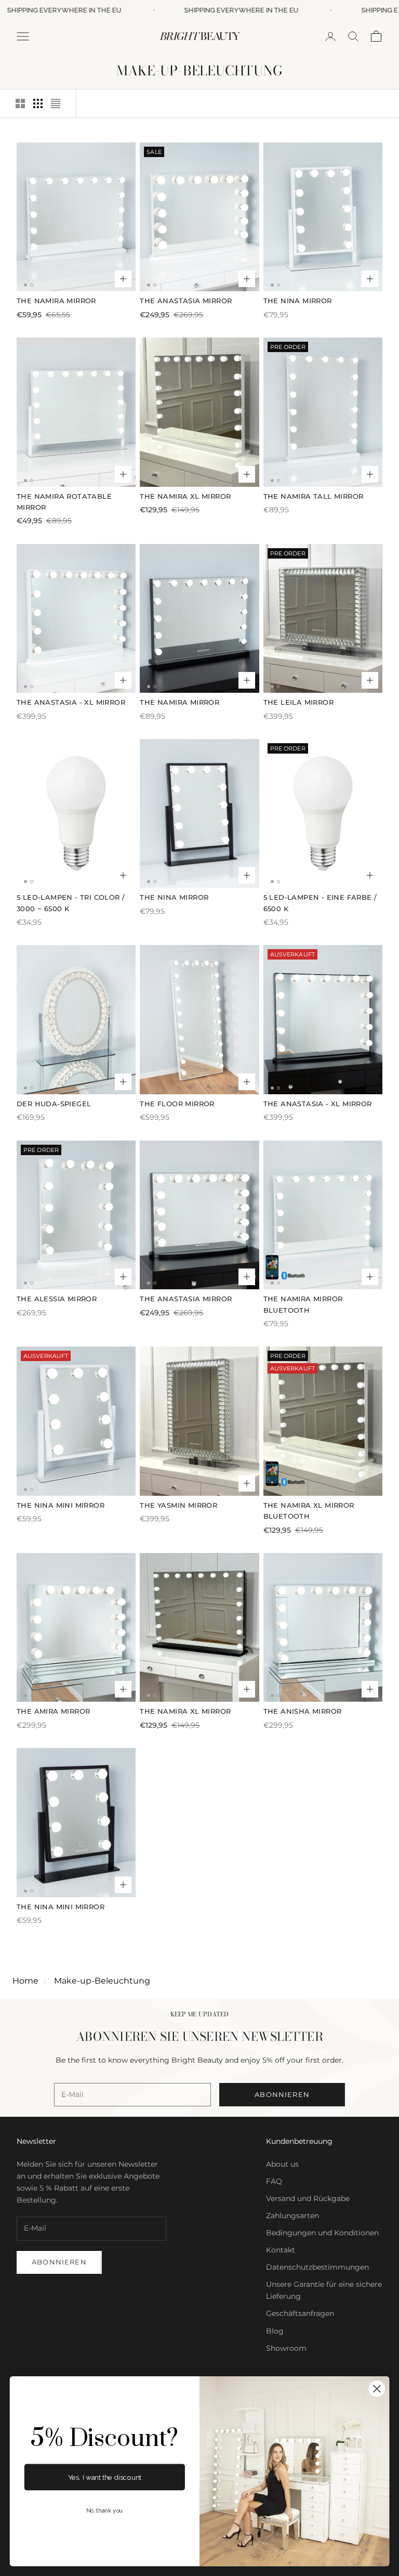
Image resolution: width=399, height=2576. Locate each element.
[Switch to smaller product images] (38, 103)
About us (282, 2164)
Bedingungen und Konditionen (322, 2233)
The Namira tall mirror (314, 496)
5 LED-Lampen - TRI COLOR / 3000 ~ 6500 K (71, 903)
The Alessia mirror (57, 1299)
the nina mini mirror (61, 1505)
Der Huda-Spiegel (54, 1104)
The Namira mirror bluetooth (303, 1304)
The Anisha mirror (303, 1711)
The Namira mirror (56, 301)
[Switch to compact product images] (56, 103)
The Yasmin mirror (178, 1505)
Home (25, 1981)
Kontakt (281, 2250)
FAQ (274, 2181)
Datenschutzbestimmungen (317, 2267)
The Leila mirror (298, 702)
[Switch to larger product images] (20, 103)
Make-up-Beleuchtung (102, 1981)
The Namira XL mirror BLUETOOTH (309, 1511)
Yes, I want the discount (105, 2477)
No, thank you (105, 2511)
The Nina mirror (298, 301)
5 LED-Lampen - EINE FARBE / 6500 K (320, 903)
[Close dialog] (377, 2389)
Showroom (286, 2348)
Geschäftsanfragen (300, 2313)
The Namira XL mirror (185, 496)
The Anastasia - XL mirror (71, 702)
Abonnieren (282, 2094)
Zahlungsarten (292, 2216)
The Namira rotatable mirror (64, 502)
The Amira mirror (53, 1711)
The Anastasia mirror (186, 301)
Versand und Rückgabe (308, 2198)
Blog (275, 2331)
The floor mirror (177, 1104)
